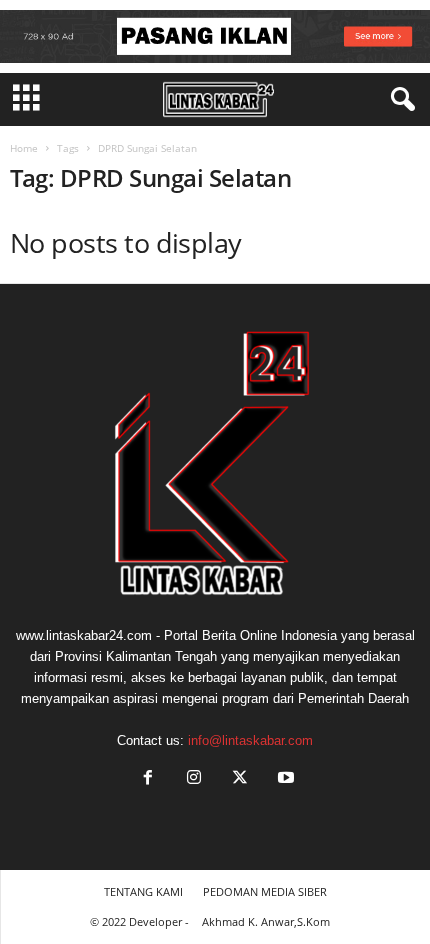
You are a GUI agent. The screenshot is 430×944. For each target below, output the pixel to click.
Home (24, 148)
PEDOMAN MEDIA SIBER (265, 891)
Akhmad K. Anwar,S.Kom (266, 921)
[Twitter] (240, 779)
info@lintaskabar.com (250, 740)
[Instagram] (194, 779)
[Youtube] (284, 779)
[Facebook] (148, 779)
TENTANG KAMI (143, 891)
